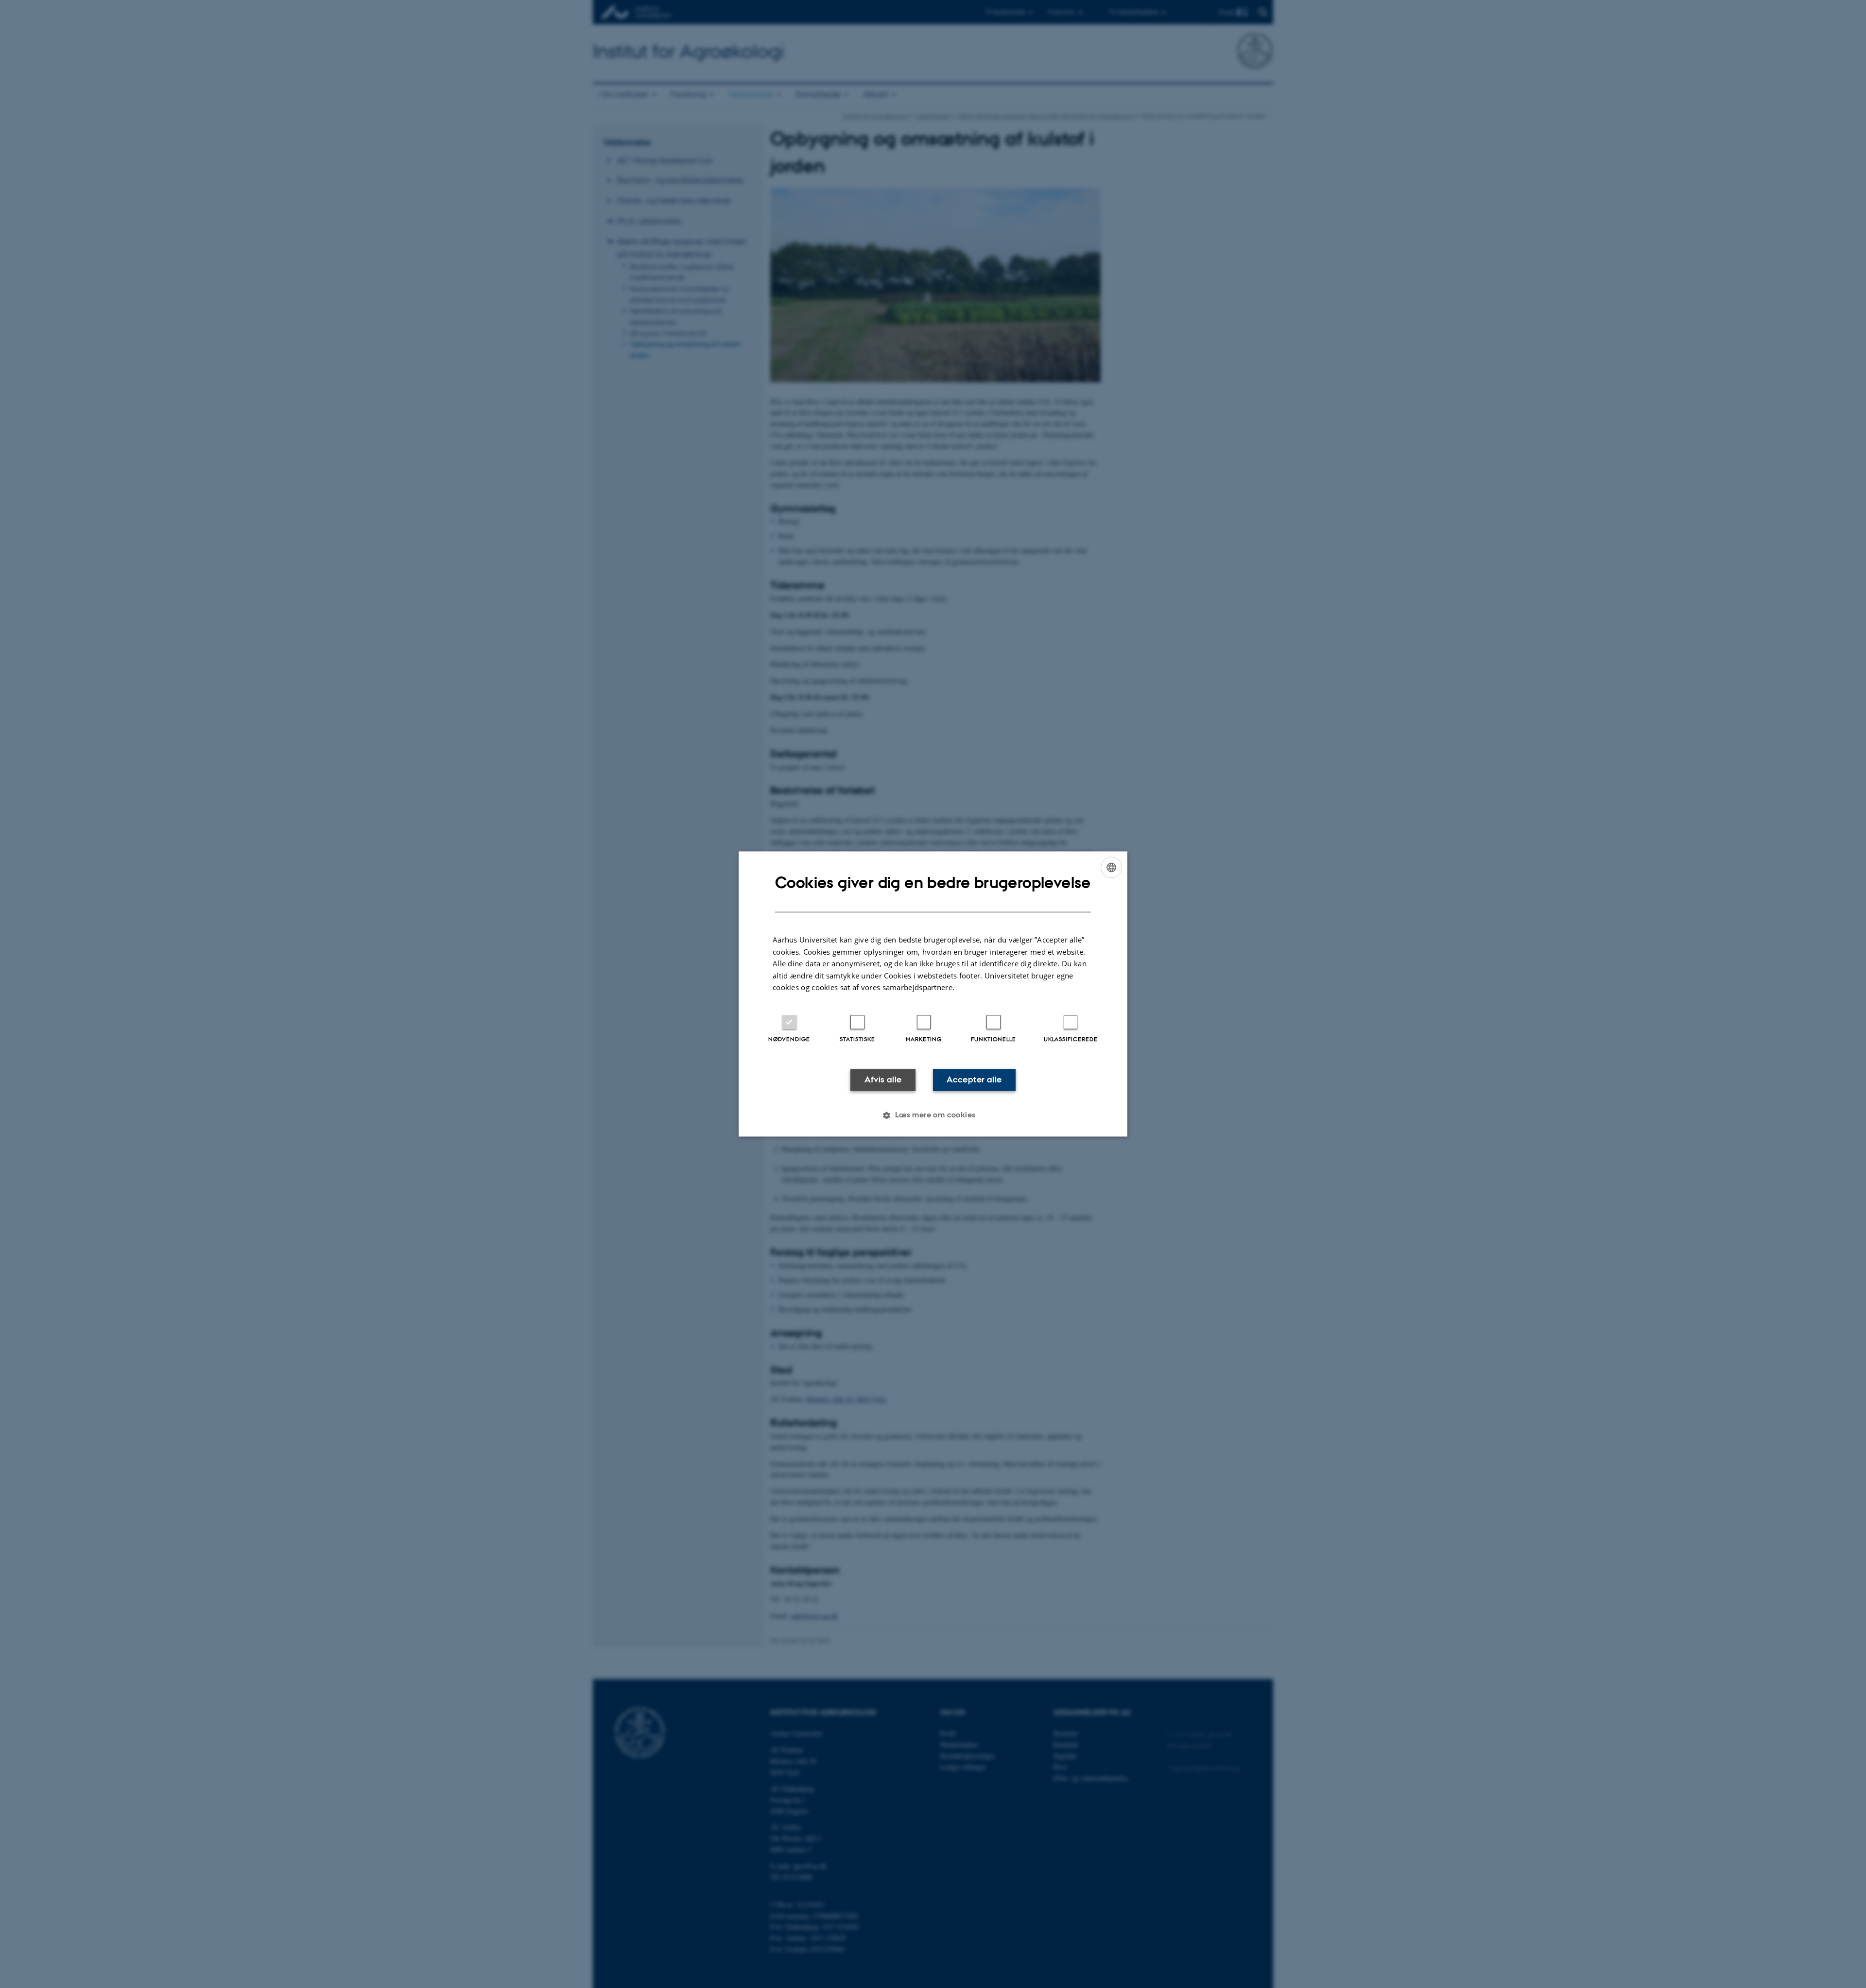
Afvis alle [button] (883, 1080)
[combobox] (1111, 867)
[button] (933, 1115)
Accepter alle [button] (974, 1080)
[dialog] (933, 994)
